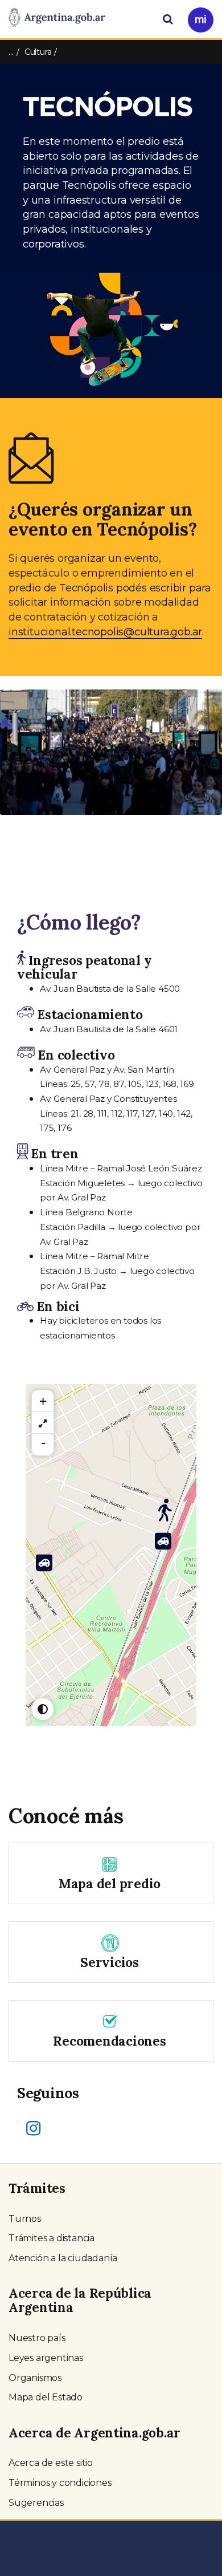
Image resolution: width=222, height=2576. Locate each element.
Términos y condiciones (60, 2483)
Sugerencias (36, 2503)
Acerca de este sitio (51, 2463)
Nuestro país (37, 2338)
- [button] (43, 1443)
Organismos (35, 2378)
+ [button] (43, 1401)
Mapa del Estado (46, 2397)
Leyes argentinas (46, 2358)
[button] (17, 764)
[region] (43, 1423)
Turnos (25, 2219)
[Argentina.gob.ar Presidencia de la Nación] (57, 18)
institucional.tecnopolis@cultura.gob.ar (105, 632)
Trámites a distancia (52, 2238)
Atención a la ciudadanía (63, 2258)
